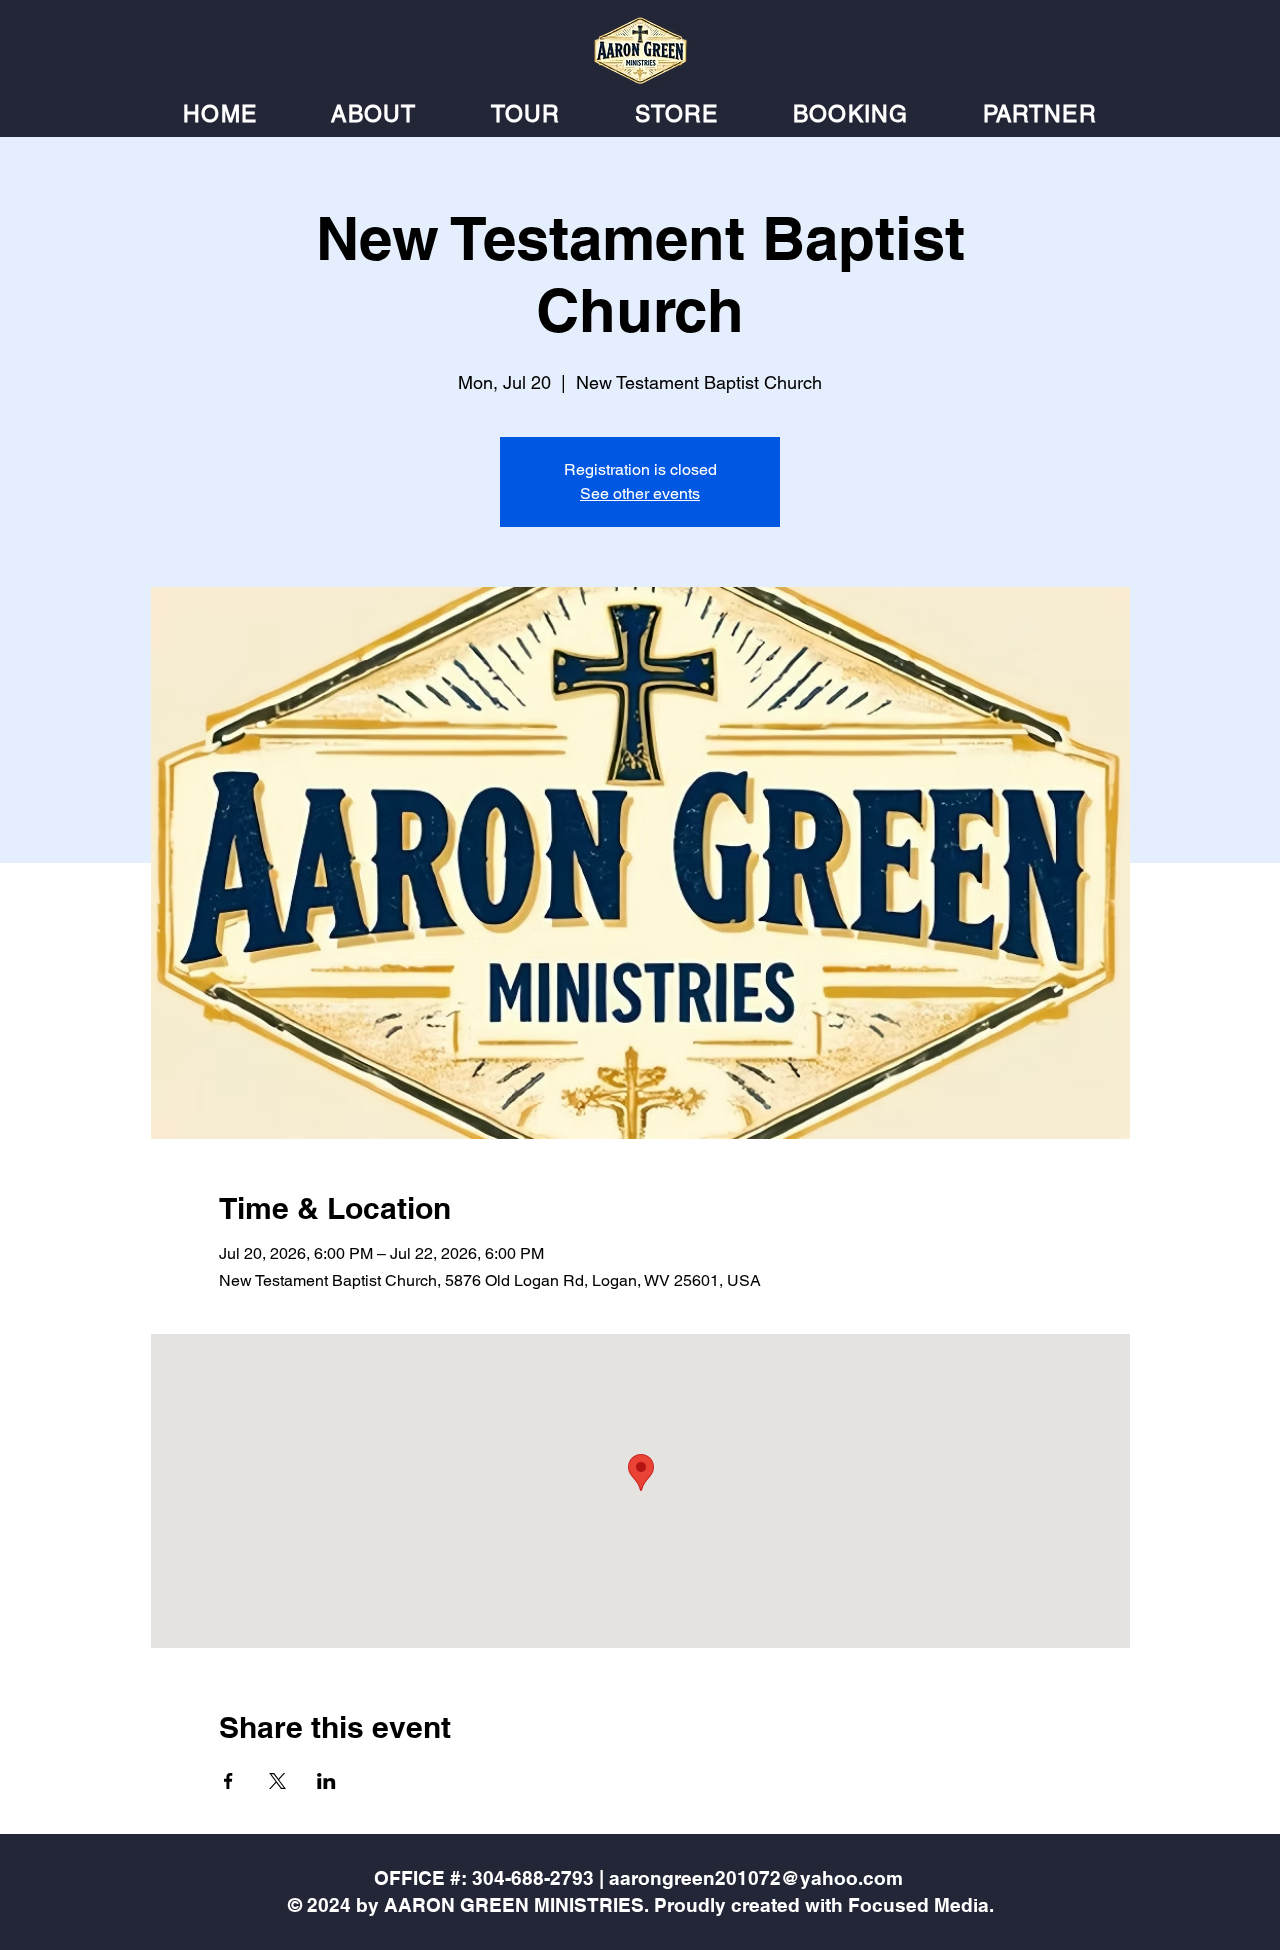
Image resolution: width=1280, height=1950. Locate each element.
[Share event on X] (277, 1781)
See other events (640, 493)
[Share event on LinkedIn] (326, 1781)
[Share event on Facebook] (228, 1781)
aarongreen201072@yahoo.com (756, 1878)
